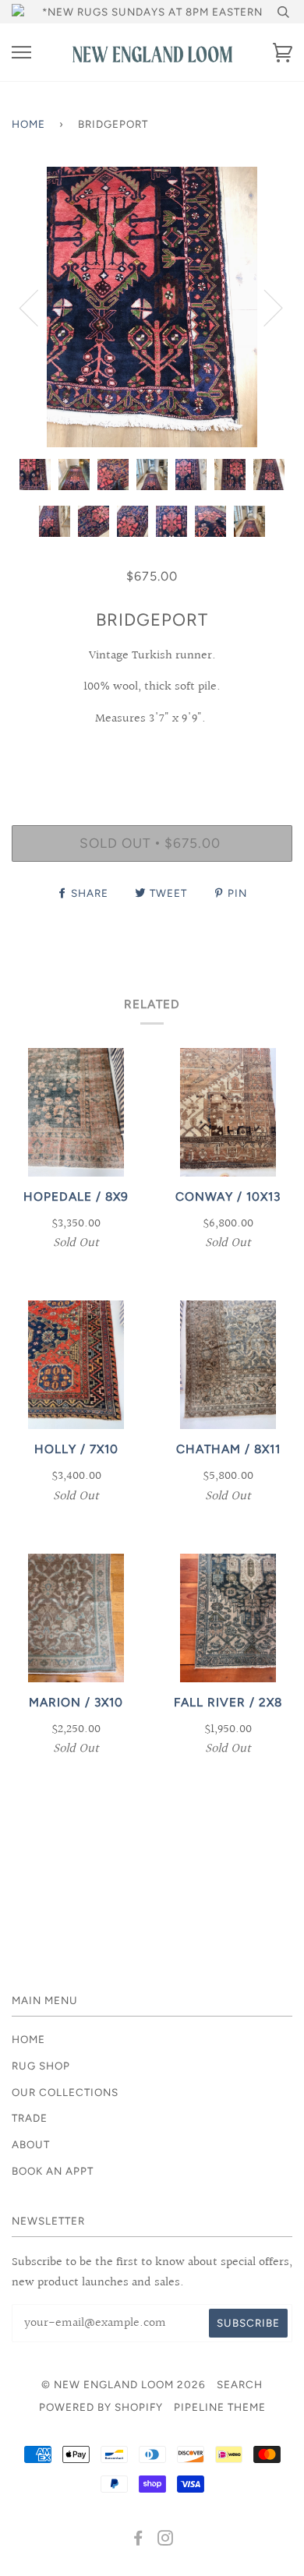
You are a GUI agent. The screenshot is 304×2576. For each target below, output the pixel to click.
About (31, 2144)
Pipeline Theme (220, 2407)
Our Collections (65, 2092)
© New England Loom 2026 (124, 2384)
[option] (152, 307)
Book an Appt (53, 2171)
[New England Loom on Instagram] (166, 2540)
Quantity (152, 758)
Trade (30, 2118)
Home (28, 124)
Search (240, 2384)
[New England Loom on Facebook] (138, 2540)
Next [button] (264, 307)
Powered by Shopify (101, 2407)
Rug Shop (41, 2066)
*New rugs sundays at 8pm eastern (152, 12)
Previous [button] (38, 307)
